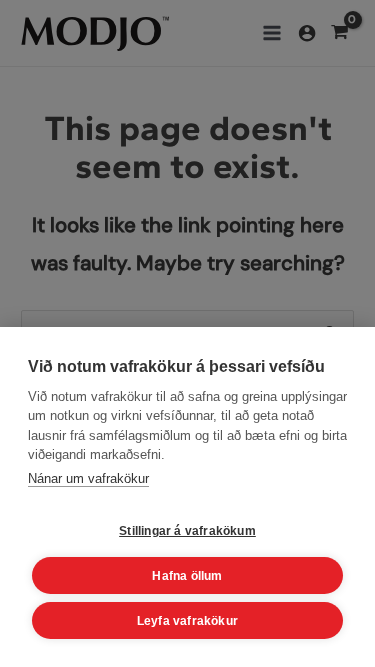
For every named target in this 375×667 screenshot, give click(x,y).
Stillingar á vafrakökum (187, 531)
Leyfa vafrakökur (187, 621)
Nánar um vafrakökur (88, 478)
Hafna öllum (187, 576)
